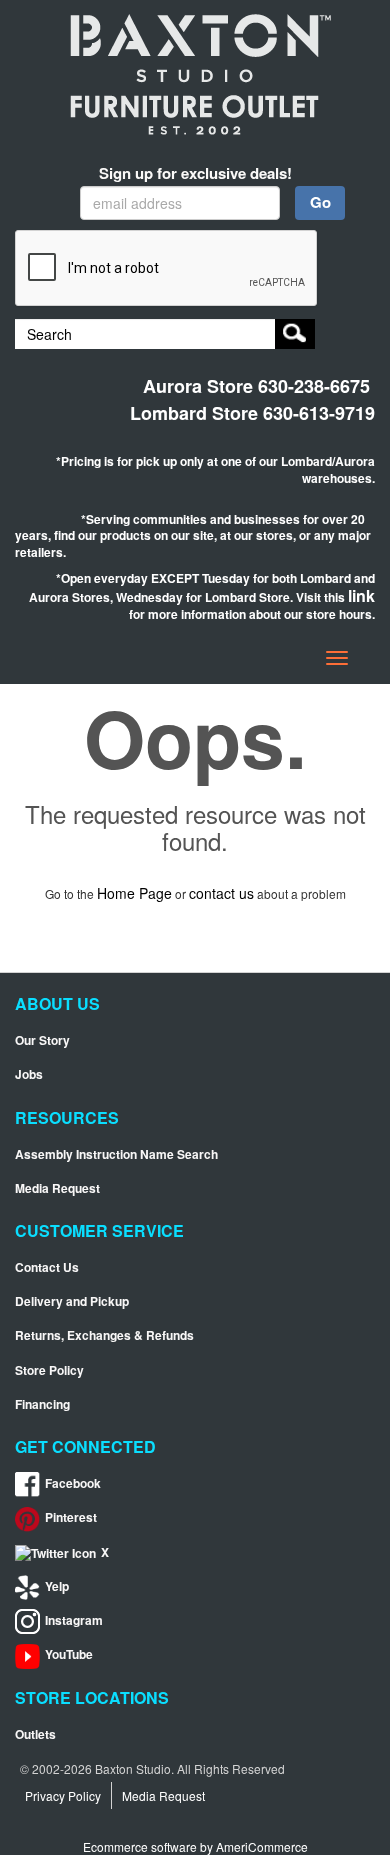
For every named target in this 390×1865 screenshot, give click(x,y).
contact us (221, 893)
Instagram (74, 1620)
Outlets (35, 1734)
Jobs (29, 1074)
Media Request (57, 1188)
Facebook (73, 1483)
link (361, 595)
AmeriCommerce (262, 1846)
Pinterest (71, 1517)
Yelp (57, 1586)
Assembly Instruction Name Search (116, 1154)
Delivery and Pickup (72, 1301)
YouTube (69, 1654)
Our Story (42, 1040)
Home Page (134, 893)
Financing (42, 1404)
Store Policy (49, 1370)
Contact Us (47, 1267)
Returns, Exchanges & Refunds (104, 1335)
